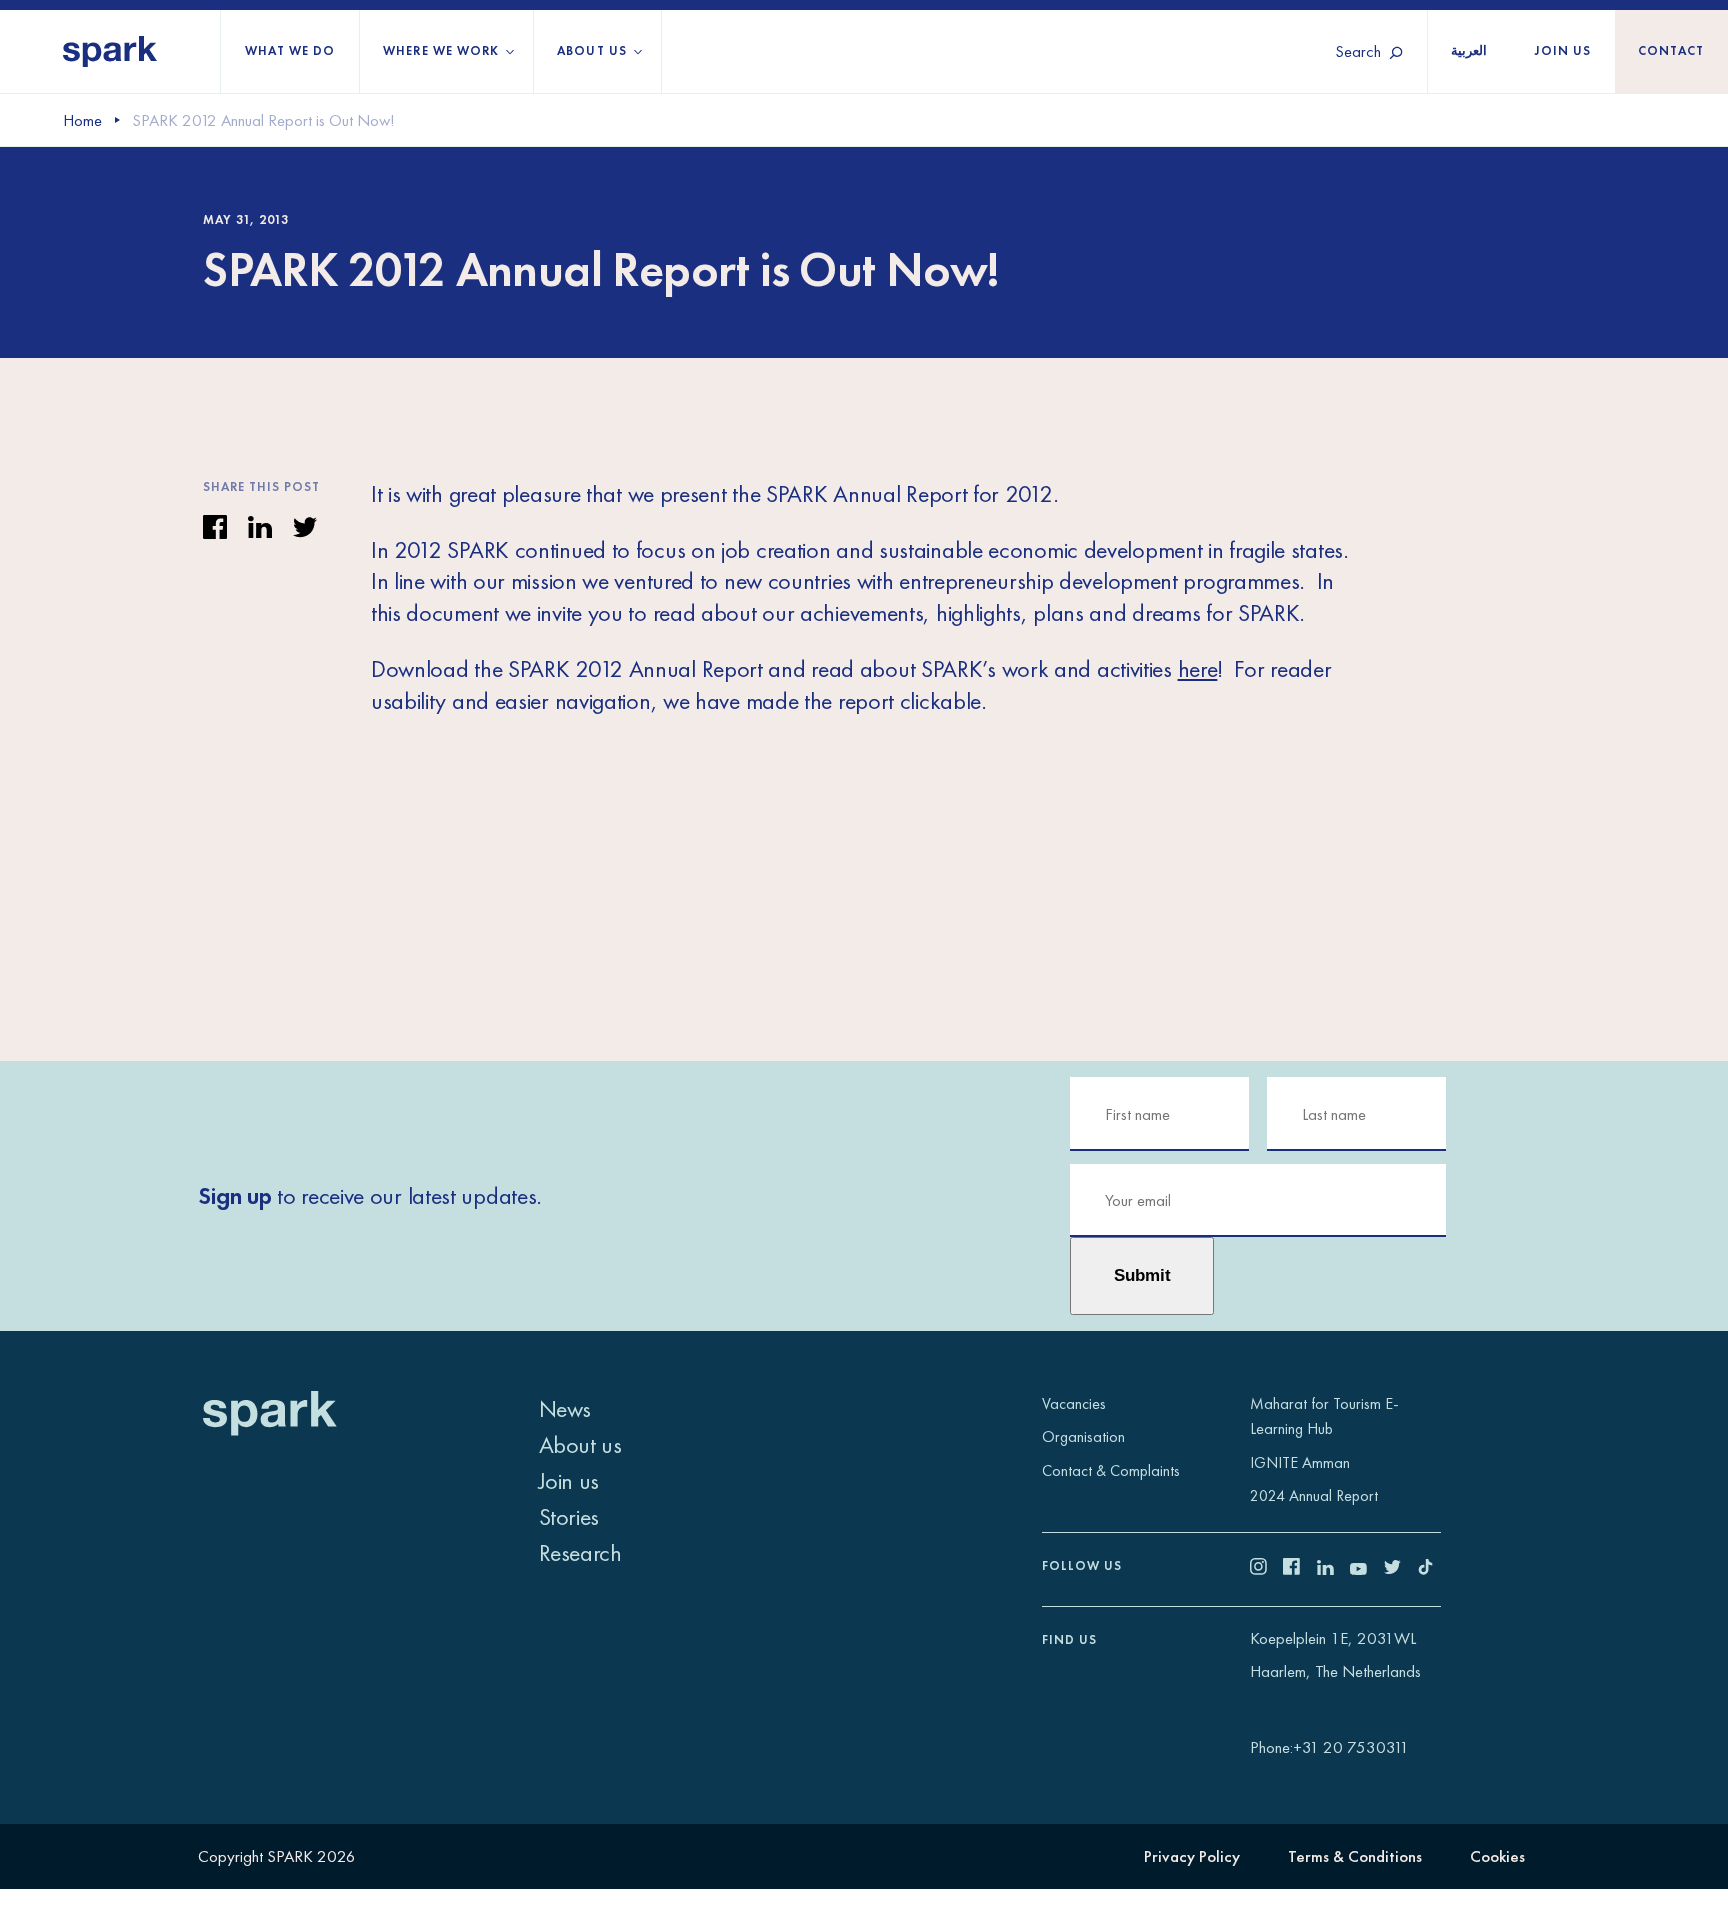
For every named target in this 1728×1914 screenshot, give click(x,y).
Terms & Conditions (1355, 1856)
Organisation (1083, 1436)
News (565, 1408)
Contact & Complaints (1111, 1470)
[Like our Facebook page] (1300, 1569)
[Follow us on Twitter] (1401, 1569)
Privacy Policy (1192, 1856)
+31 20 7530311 (1351, 1747)
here (1198, 668)
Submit (1142, 1275)
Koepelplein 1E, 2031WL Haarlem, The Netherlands (1335, 1655)
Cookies (1497, 1856)
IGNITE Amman (1300, 1462)
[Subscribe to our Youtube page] (1367, 1569)
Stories (569, 1516)
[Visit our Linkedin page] (1334, 1569)
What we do (290, 51)
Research (580, 1552)
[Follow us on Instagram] (1267, 1569)
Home (82, 120)
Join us (1563, 51)
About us (591, 51)
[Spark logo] (110, 51)
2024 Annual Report (1314, 1495)
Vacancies (1074, 1403)
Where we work (441, 51)
